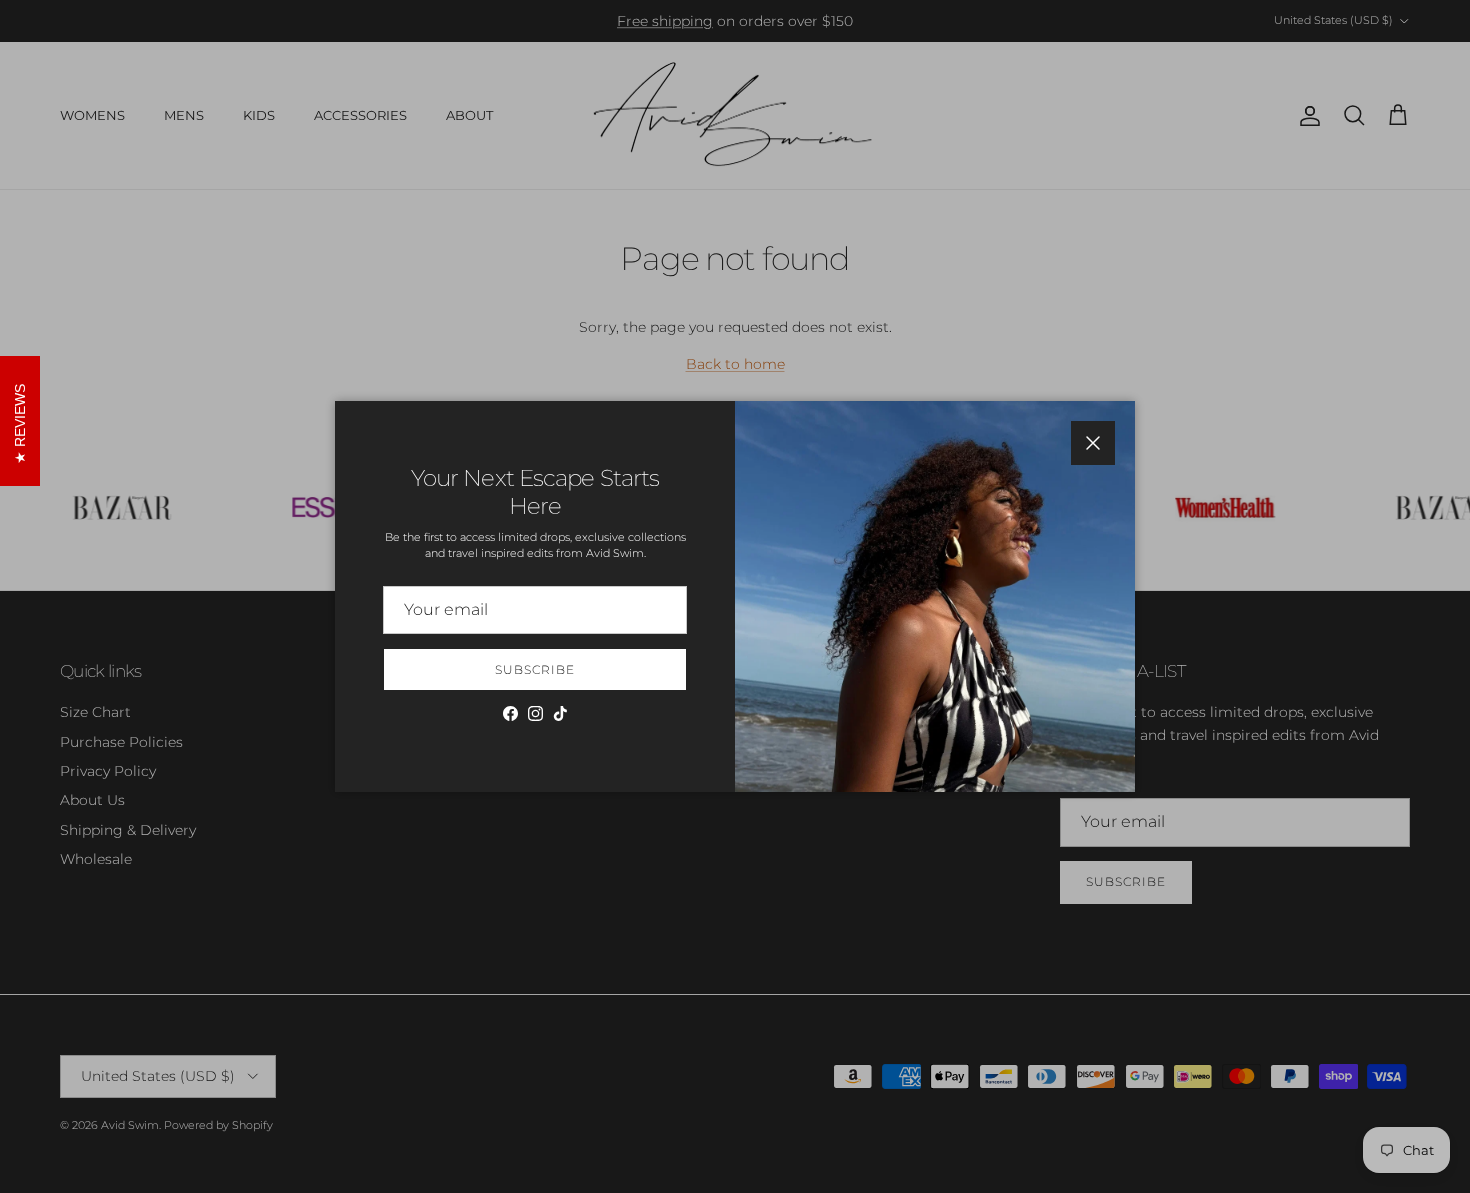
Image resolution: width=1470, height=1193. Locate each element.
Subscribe (535, 669)
